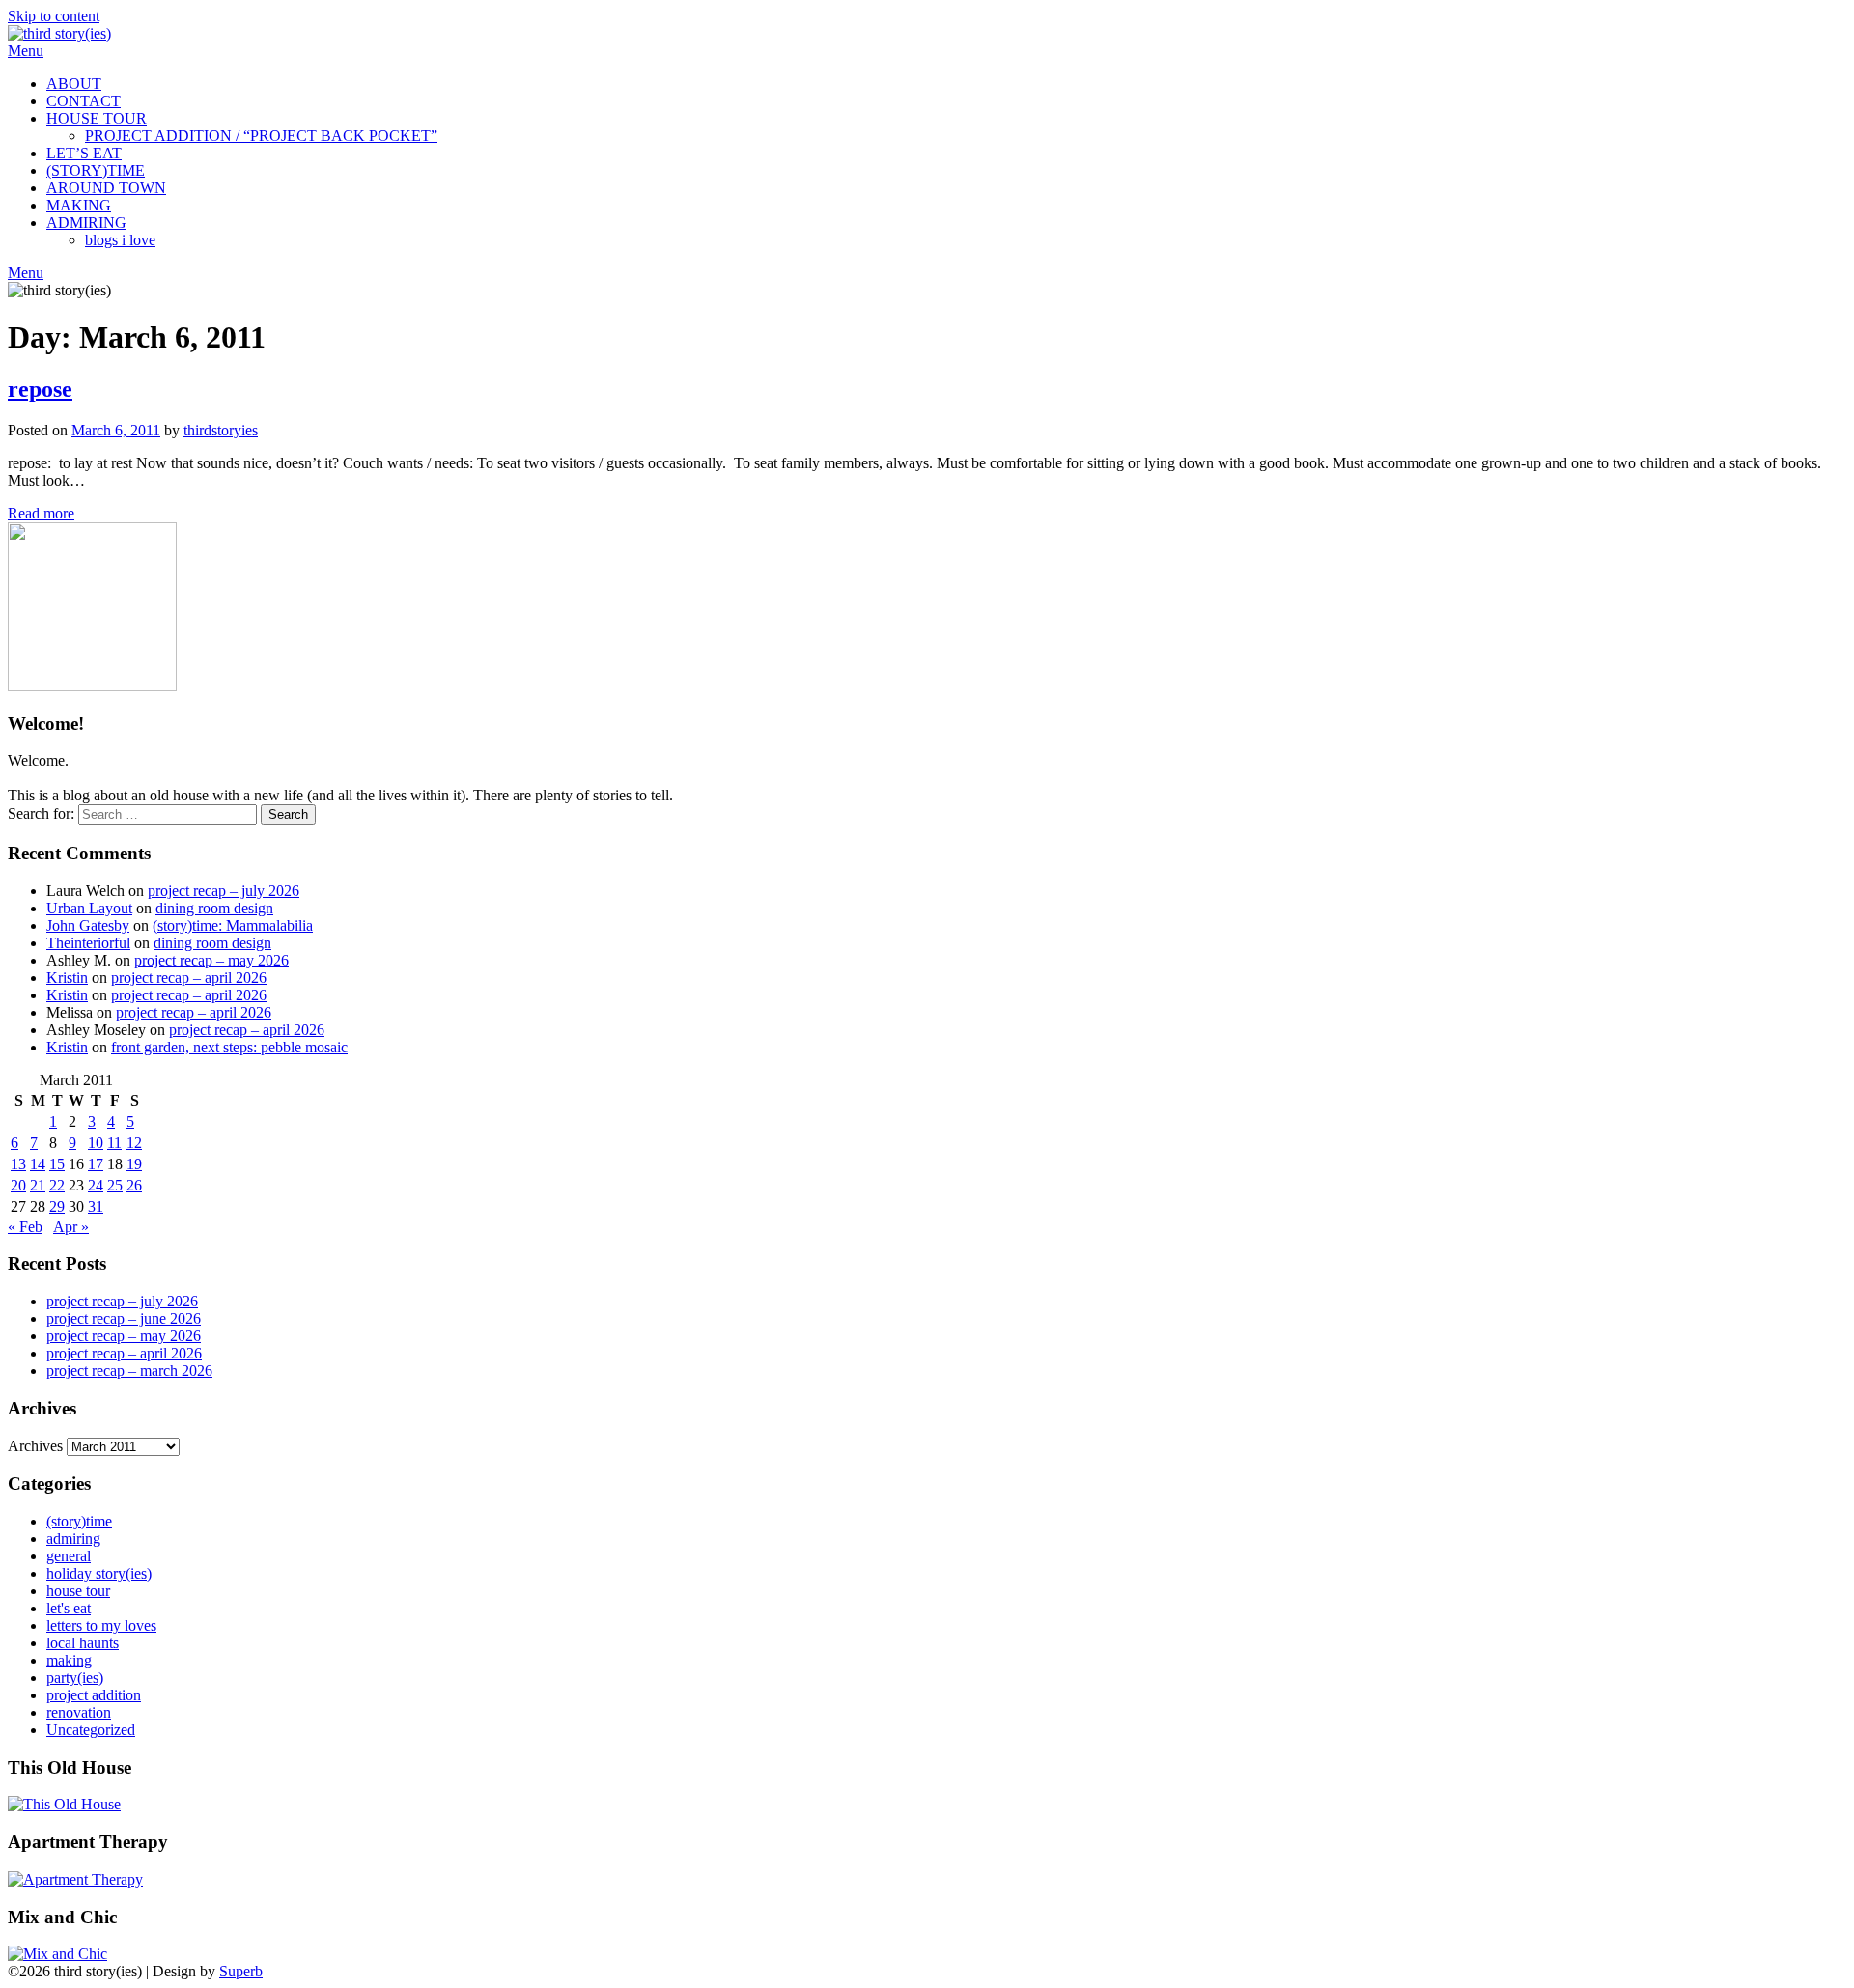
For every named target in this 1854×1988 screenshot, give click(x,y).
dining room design (214, 908)
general (69, 1556)
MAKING (79, 205)
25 (115, 1185)
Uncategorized (91, 1730)
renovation (79, 1712)
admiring (73, 1539)
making (69, 1660)
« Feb (25, 1227)
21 (38, 1185)
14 (38, 1164)
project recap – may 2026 (211, 960)
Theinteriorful (88, 943)
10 (96, 1143)
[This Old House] (64, 1804)
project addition (94, 1695)
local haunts (83, 1643)
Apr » (71, 1227)
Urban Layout (89, 908)
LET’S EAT (84, 153)
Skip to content (54, 16)
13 (18, 1164)
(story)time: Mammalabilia (233, 925)
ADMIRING (86, 223)
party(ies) (75, 1678)
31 (96, 1206)
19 (134, 1164)
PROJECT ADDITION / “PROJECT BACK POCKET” (261, 136)
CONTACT (84, 101)
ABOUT (74, 84)
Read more (41, 513)
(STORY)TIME (96, 170)
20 (18, 1185)
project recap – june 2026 (124, 1318)
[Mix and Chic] (57, 1954)
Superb (241, 1971)
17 (96, 1164)
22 (57, 1185)
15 (57, 1164)
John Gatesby (88, 925)
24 (96, 1185)
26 (134, 1185)
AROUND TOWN (106, 188)
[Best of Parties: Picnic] (75, 1879)
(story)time (79, 1521)
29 (57, 1206)
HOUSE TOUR (97, 118)
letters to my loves (101, 1625)
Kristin (67, 978)
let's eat (69, 1608)
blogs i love (120, 240)
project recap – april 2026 (189, 978)
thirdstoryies (221, 430)
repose (40, 389)
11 (114, 1143)
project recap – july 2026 (224, 891)
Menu (26, 51)
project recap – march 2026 (129, 1371)
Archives (35, 1446)
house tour (78, 1591)
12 (134, 1143)
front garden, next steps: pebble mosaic (229, 1047)
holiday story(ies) (99, 1573)
